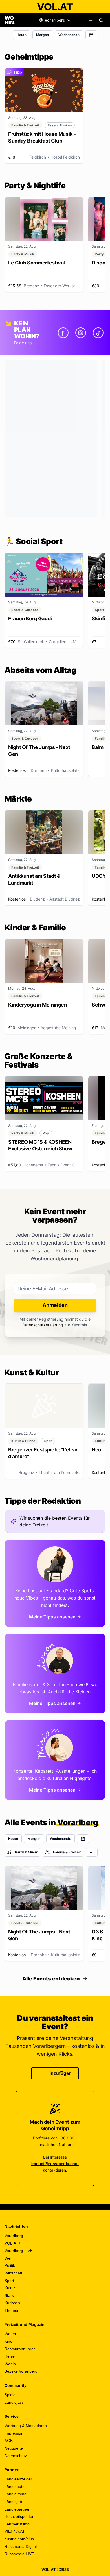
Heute (22, 35)
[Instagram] (81, 333)
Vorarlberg (14, 2236)
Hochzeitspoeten (19, 2516)
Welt (8, 2258)
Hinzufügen (59, 2073)
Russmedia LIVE (19, 2554)
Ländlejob (13, 2502)
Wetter (10, 2334)
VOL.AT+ (13, 2243)
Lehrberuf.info (17, 2524)
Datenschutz (16, 2456)
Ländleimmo (16, 2494)
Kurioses (12, 2303)
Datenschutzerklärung (43, 1325)
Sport (9, 2281)
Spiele (10, 2395)
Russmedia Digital (21, 2546)
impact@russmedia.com (55, 2164)
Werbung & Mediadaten (26, 2426)
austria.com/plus (19, 2539)
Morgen (42, 35)
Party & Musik (26, 1852)
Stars (9, 2295)
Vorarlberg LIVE (19, 2251)
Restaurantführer (20, 2349)
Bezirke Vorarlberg (21, 2371)
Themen (12, 2310)
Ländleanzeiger (18, 2479)
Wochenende (69, 35)
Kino (8, 2341)
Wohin (10, 2364)
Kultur (10, 2288)
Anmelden (55, 1305)
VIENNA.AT (15, 2531)
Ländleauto (15, 2487)
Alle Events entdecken (51, 1979)
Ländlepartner (17, 2509)
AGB (9, 2441)
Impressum (15, 2433)
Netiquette (14, 2448)
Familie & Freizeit (67, 1852)
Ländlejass (14, 2402)
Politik (10, 2265)
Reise (10, 2356)
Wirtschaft (13, 2273)
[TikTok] (98, 333)
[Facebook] (63, 333)
